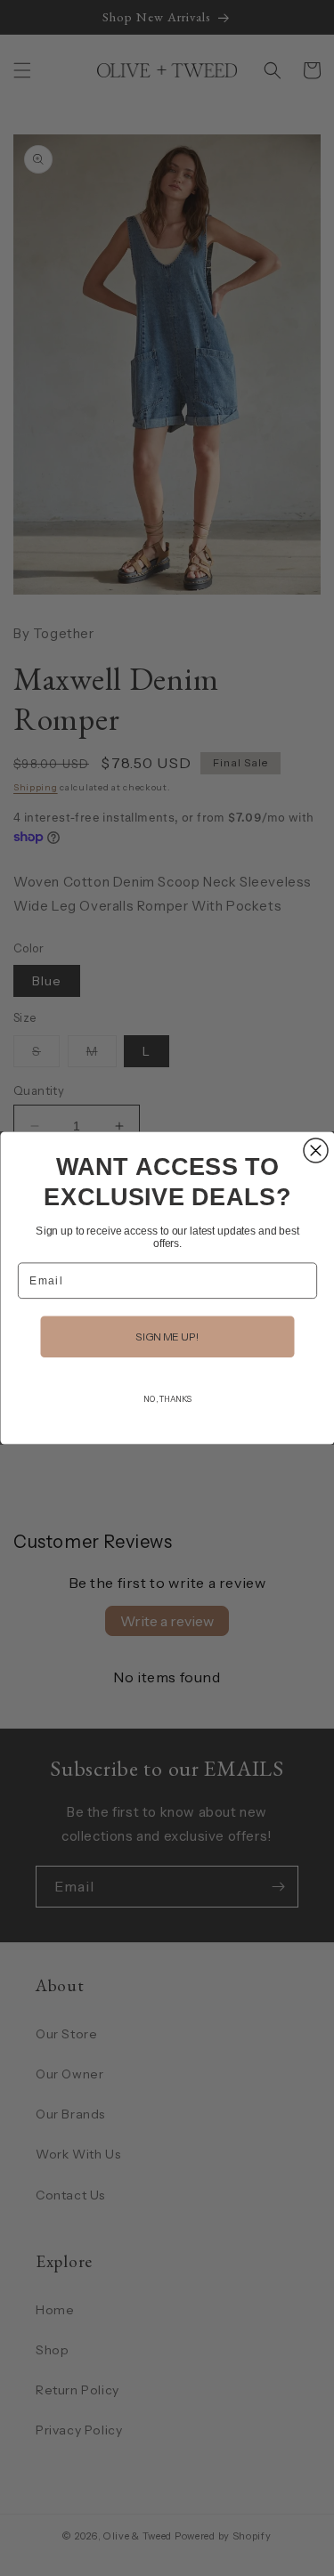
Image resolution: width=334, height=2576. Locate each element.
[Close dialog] (316, 1150)
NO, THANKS (167, 1399)
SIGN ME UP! (167, 1337)
